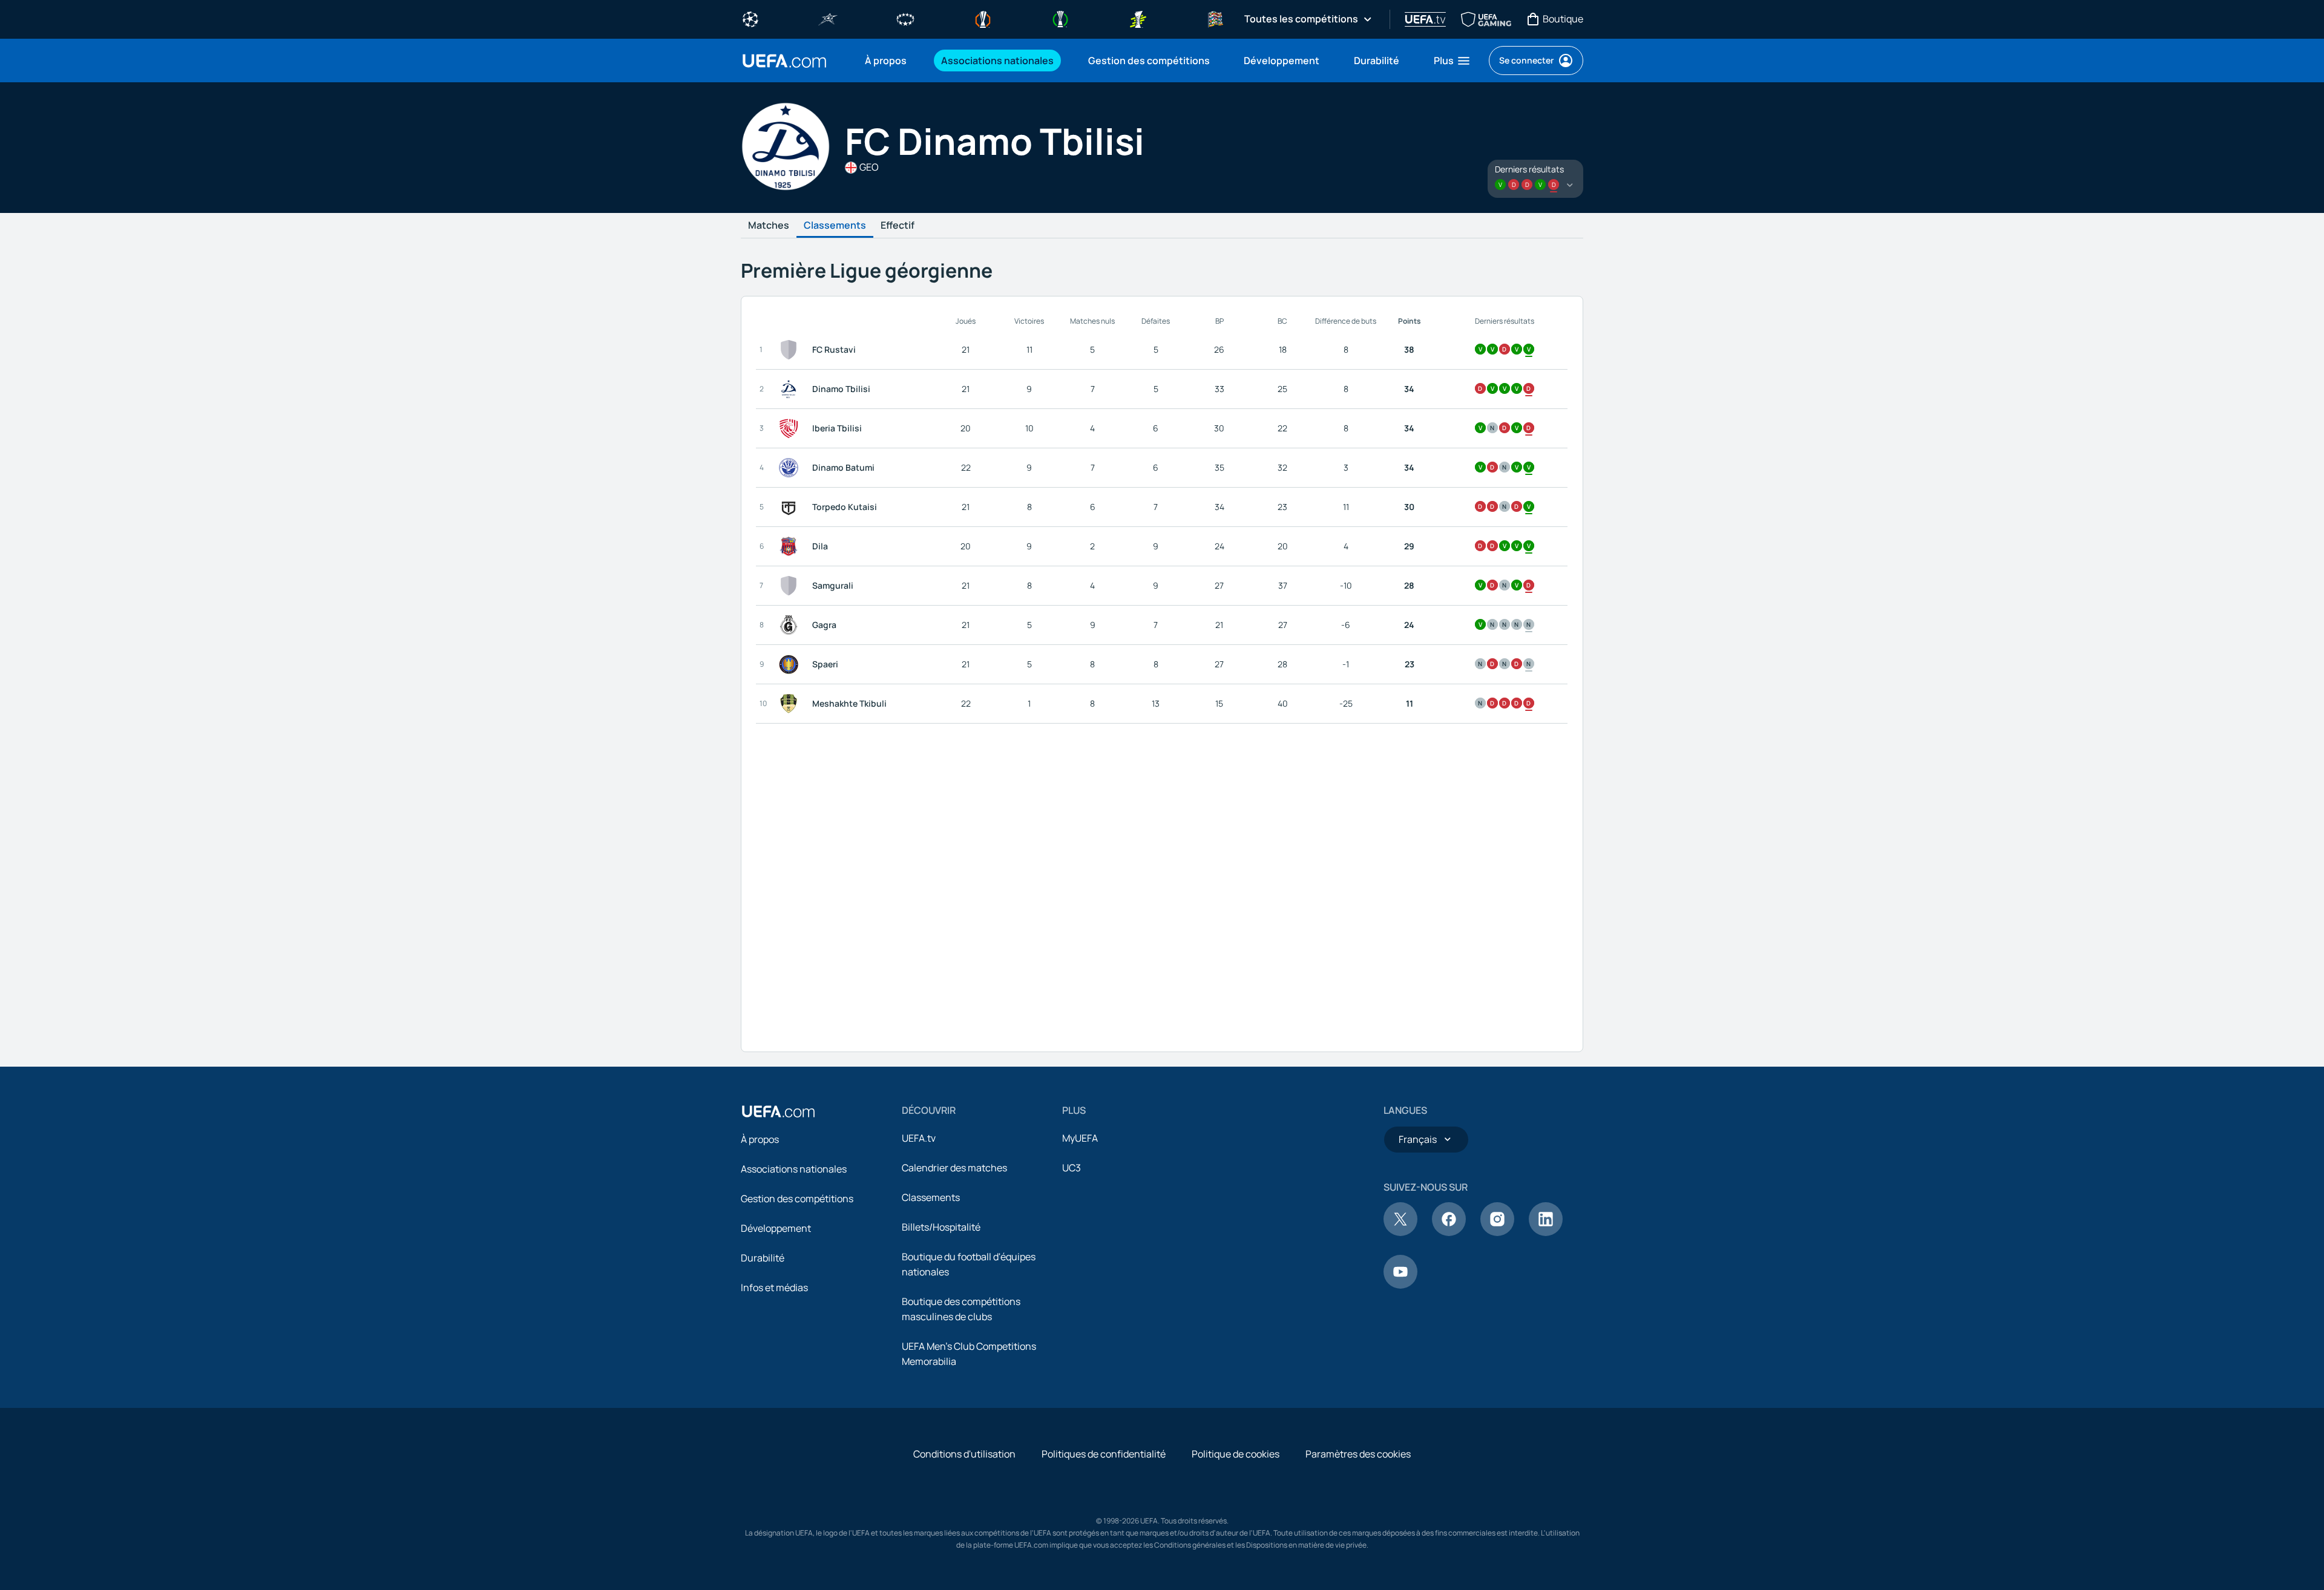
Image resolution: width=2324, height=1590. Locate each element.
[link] (886, 61)
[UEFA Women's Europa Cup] (1138, 18)
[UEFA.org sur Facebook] (1449, 1232)
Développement (776, 1228)
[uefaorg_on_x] (1400, 1232)
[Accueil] (778, 1111)
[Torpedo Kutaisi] (791, 507)
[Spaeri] (791, 664)
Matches (769, 226)
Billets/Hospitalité (941, 1227)
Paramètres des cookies (1358, 1454)
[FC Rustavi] (791, 350)
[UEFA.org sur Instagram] (1497, 1232)
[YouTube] (1400, 1285)
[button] (1452, 61)
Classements (835, 226)
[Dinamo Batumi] (791, 468)
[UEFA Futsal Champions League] (828, 18)
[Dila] (791, 546)
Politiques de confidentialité (1104, 1454)
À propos (760, 1139)
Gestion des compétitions (797, 1199)
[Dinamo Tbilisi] (791, 389)
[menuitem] (888, 61)
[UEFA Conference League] (1060, 18)
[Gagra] (791, 625)
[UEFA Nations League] (1215, 18)
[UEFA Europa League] (983, 18)
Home (784, 61)
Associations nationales (794, 1169)
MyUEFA (1080, 1138)
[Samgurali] (791, 586)
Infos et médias (774, 1287)
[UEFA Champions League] (750, 18)
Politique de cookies (1236, 1454)
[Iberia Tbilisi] (791, 428)
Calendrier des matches (954, 1168)
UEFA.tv (919, 1138)
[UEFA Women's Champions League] (905, 18)
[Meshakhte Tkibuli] (791, 704)
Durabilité (763, 1258)
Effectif (898, 226)
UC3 (1072, 1168)
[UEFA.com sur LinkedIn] (1546, 1232)
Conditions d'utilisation (964, 1454)
